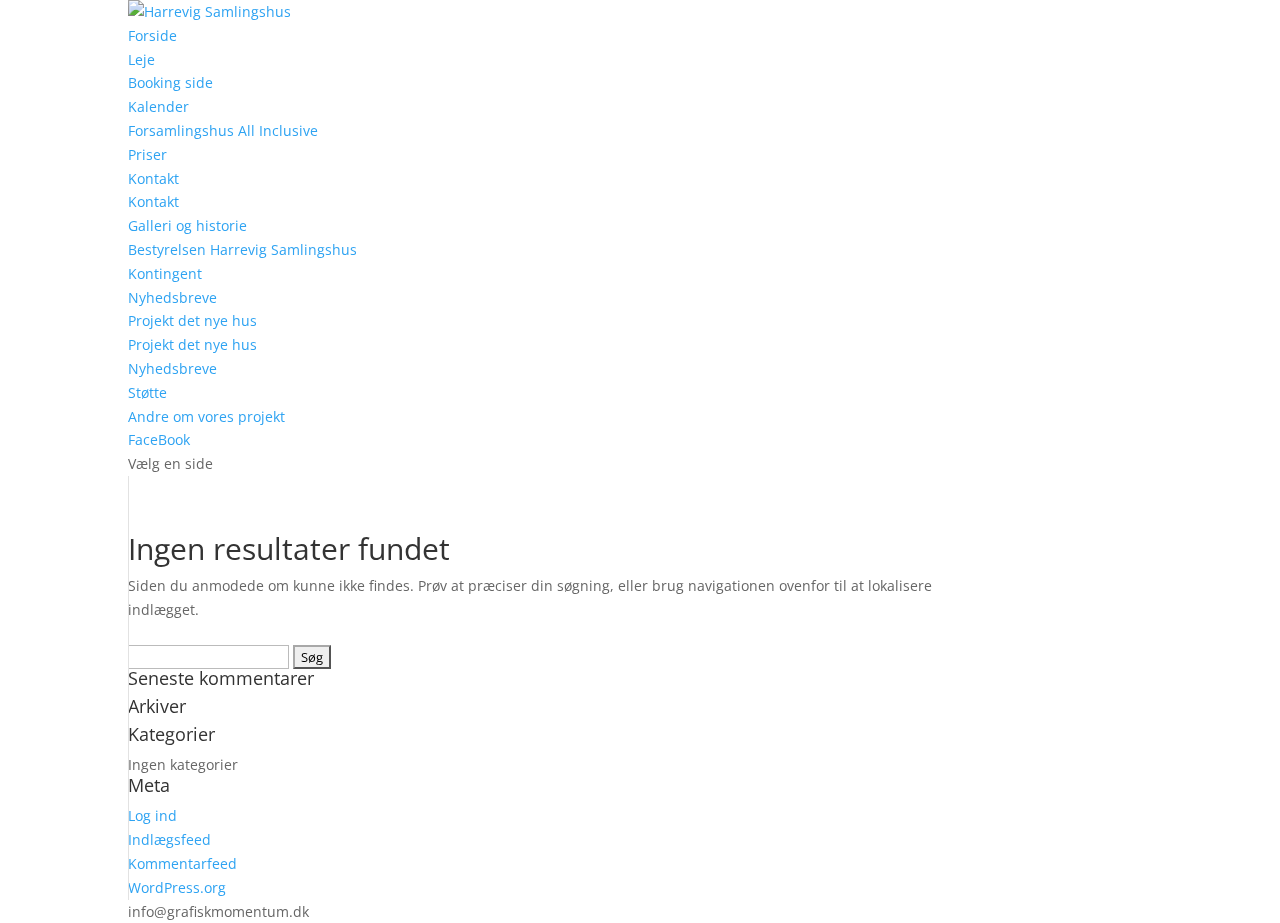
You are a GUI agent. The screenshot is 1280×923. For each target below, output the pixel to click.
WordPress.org (177, 887)
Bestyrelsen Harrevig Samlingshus (242, 249)
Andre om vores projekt (206, 416)
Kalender (158, 106)
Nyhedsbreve (172, 297)
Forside (152, 35)
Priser (147, 154)
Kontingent (165, 273)
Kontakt (153, 178)
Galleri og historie (187, 225)
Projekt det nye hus (192, 320)
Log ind (152, 815)
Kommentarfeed (182, 863)
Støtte (147, 392)
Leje (141, 59)
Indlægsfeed (169, 839)
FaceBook (159, 439)
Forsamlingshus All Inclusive (223, 130)
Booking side (170, 82)
